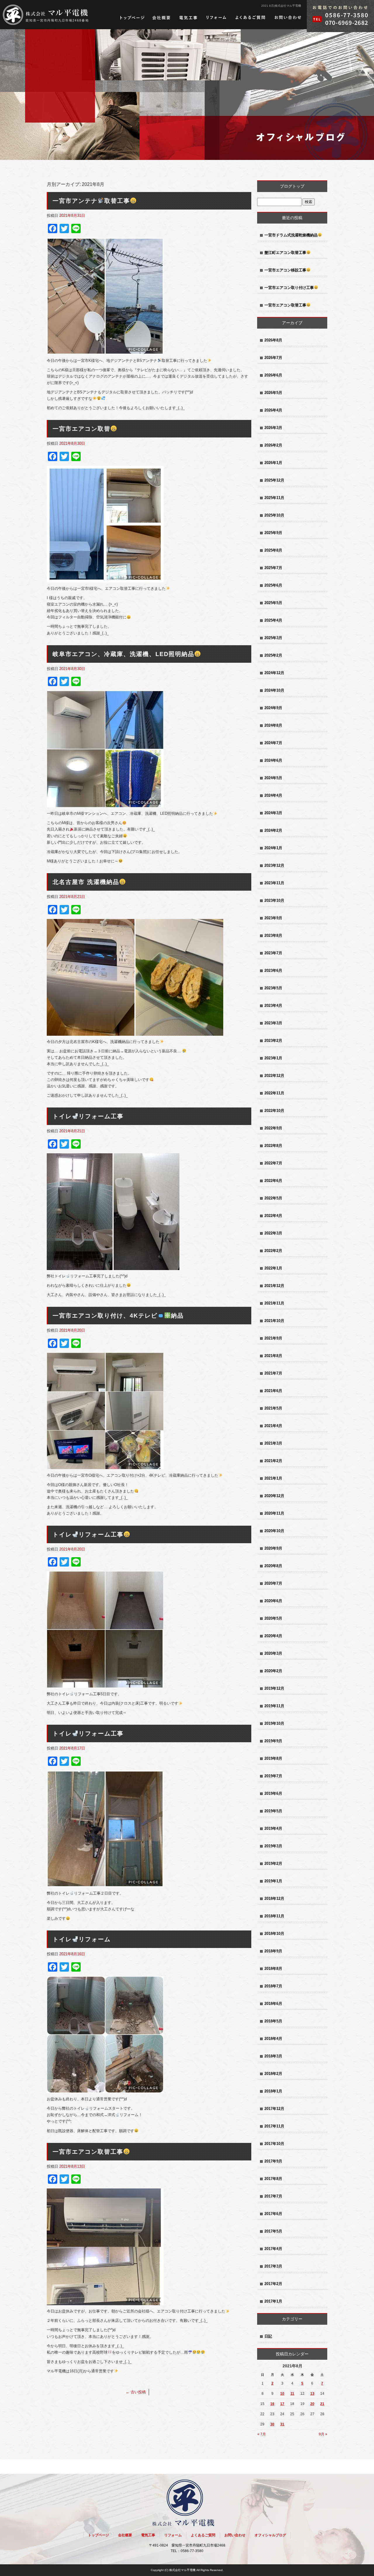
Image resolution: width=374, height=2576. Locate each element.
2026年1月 (273, 463)
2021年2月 (273, 1461)
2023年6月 (273, 970)
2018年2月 (273, 2074)
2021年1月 (273, 1478)
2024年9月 (273, 708)
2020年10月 (274, 1531)
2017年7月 (273, 2196)
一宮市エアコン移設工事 (285, 270)
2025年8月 (273, 550)
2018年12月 (274, 1899)
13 (312, 2394)
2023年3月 (273, 1023)
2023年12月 (274, 865)
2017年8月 (273, 2179)
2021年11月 (274, 1303)
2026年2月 (273, 445)
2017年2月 (273, 2284)
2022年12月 (274, 1076)
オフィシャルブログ (270, 2535)
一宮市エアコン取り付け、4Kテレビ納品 (118, 1316)
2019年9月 (273, 1741)
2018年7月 (273, 1986)
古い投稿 (136, 2392)
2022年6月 (273, 1181)
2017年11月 (274, 2126)
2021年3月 (273, 1443)
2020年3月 (273, 1653)
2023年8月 (273, 935)
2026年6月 (273, 375)
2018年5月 (273, 2021)
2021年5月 (273, 1408)
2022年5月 (273, 1198)
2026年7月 (273, 358)
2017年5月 (273, 2231)
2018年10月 (274, 1934)
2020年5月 (273, 1618)
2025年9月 (273, 533)
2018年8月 (273, 1969)
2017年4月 (273, 2249)
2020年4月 (273, 1636)
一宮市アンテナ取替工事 (91, 201)
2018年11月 (274, 1916)
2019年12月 (274, 1688)
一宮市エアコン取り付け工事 (289, 288)
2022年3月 (273, 1233)
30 (272, 2424)
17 (282, 2404)
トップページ (132, 18)
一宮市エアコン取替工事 (88, 2152)
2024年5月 (273, 778)
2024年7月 (273, 743)
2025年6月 (273, 585)
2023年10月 (274, 900)
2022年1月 (273, 1268)
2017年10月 (274, 2144)
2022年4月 (273, 1216)
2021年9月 (273, 1338)
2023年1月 (273, 1058)
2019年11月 (274, 1706)
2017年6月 (273, 2214)
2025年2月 (273, 655)
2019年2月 (273, 1863)
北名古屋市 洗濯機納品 (86, 882)
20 (312, 2404)
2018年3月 (273, 2056)
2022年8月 (273, 1146)
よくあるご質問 (250, 18)
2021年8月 (273, 1356)
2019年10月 (274, 1723)
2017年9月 (273, 2161)
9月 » (323, 2434)
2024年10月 (274, 690)
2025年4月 (273, 620)
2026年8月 (273, 340)
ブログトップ (292, 186)
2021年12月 (274, 1286)
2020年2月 (273, 1671)
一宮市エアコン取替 (82, 429)
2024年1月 (273, 848)
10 (282, 2394)
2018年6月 (273, 2004)
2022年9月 (273, 1128)
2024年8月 (273, 725)
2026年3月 (273, 428)
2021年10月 (274, 1321)
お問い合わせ (288, 18)
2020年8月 (273, 1566)
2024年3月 (273, 813)
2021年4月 (273, 1426)
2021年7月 (273, 1373)
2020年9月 (273, 1548)
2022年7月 (273, 1163)
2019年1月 (273, 1881)
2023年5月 (273, 988)
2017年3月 (273, 2266)
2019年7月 (273, 1776)
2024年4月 (273, 795)
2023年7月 (273, 953)
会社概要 (162, 18)
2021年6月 (273, 1391)
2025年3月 (273, 638)
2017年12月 (274, 2109)
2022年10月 (274, 1111)
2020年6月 (273, 1601)
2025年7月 (273, 568)
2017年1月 (273, 2301)
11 (292, 2394)
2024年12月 (274, 673)
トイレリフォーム (82, 1939)
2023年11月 (274, 883)
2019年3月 (273, 1846)
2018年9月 (273, 1951)
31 (282, 2424)
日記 (268, 2336)
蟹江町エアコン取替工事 (285, 253)
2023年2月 (273, 1041)
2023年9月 (273, 918)
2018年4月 (273, 2039)
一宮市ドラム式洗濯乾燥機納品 (291, 235)
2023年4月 (273, 1006)
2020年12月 (274, 1496)
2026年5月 (273, 393)
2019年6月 (273, 1793)
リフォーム (216, 18)
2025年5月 (273, 603)
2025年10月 (274, 515)
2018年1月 (273, 2091)
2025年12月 (274, 480)
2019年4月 (273, 1828)
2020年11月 (274, 1513)
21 (322, 2404)
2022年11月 (274, 1093)
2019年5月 (273, 1811)
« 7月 (262, 2434)
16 (272, 2404)
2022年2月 (273, 1251)
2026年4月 (273, 410)
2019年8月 (273, 1758)
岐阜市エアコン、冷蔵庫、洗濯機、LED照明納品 (123, 654)
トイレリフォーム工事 (88, 1116)
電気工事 (188, 18)
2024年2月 (273, 830)
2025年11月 (274, 498)
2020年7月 (273, 1583)
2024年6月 (273, 760)
